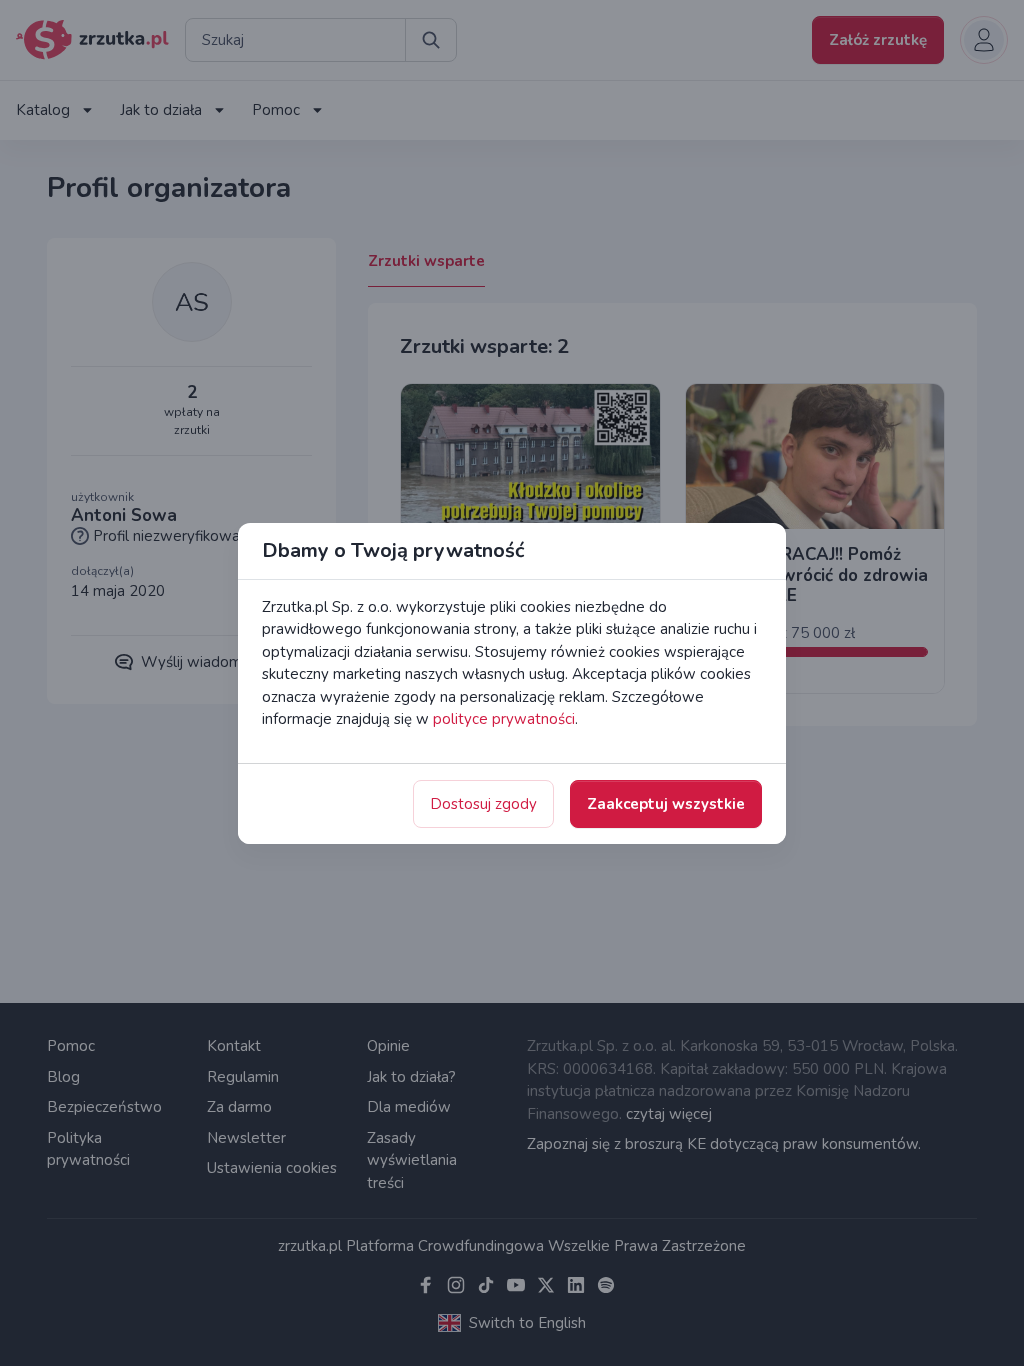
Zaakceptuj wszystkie (666, 804)
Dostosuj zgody (483, 804)
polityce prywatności (504, 719)
